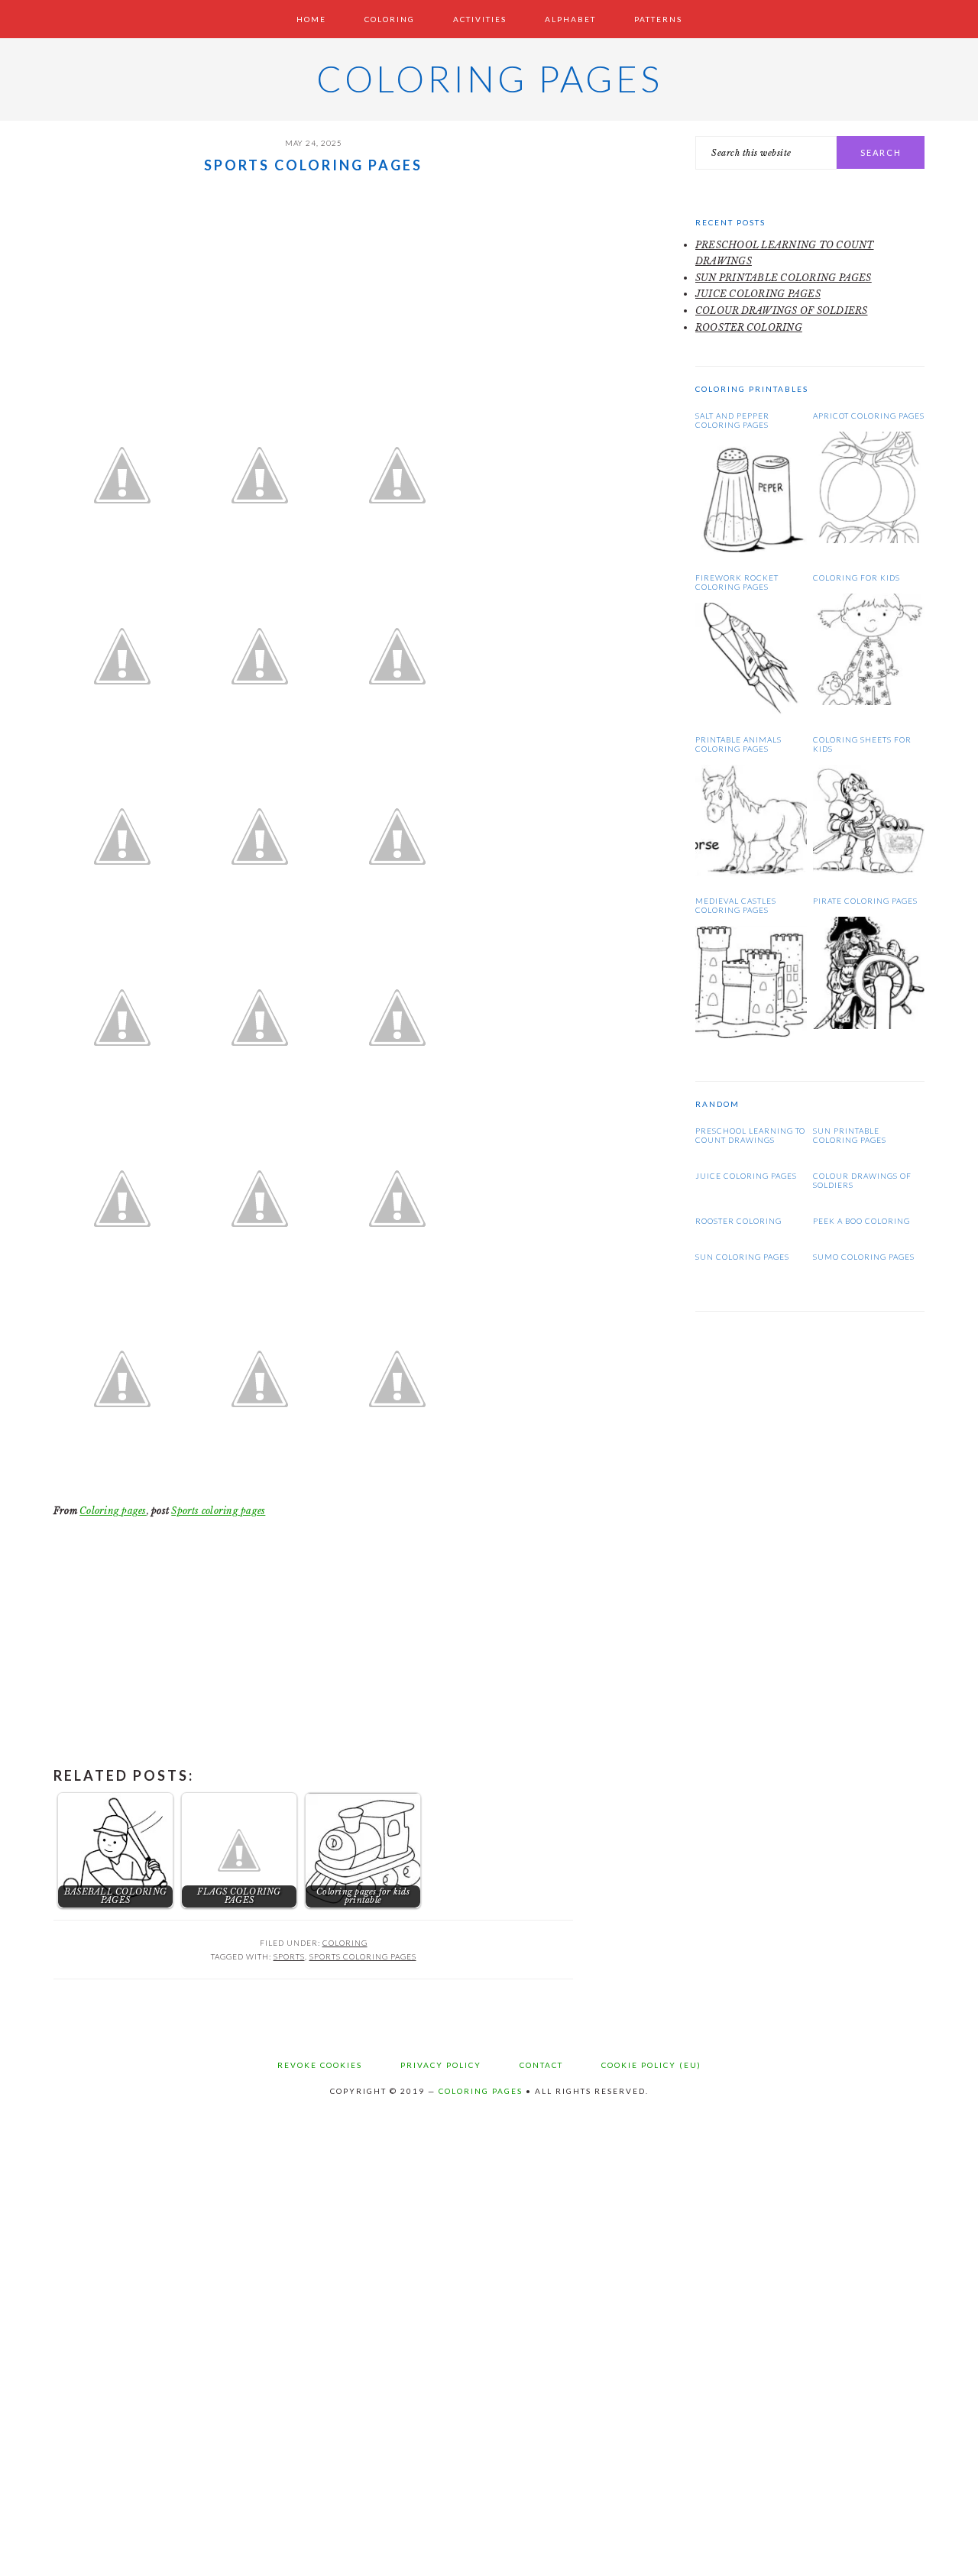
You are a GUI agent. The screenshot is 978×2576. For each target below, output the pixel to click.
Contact (541, 2065)
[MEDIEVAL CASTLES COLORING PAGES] (751, 1035)
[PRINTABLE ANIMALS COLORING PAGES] (751, 873)
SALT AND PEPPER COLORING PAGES (732, 420)
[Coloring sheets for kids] (869, 873)
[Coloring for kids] (869, 702)
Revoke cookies (320, 2065)
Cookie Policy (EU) (651, 2065)
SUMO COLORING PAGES (864, 1257)
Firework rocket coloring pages (737, 582)
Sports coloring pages (218, 1511)
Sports (289, 1956)
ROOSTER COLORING (749, 327)
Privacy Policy (441, 2065)
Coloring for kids (857, 578)
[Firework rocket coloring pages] (751, 711)
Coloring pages (489, 79)
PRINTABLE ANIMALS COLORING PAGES (738, 744)
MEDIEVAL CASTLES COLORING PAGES (736, 905)
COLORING (345, 1943)
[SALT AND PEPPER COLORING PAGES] (751, 549)
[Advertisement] (313, 292)
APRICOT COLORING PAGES (869, 416)
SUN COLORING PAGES (742, 1257)
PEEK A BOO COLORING (861, 1221)
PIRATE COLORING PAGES (865, 901)
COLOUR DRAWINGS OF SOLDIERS (781, 311)
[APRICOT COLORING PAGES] (869, 540)
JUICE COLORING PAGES (758, 294)
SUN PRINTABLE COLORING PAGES (784, 278)
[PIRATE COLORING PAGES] (869, 1026)
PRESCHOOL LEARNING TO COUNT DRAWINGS (750, 1135)
